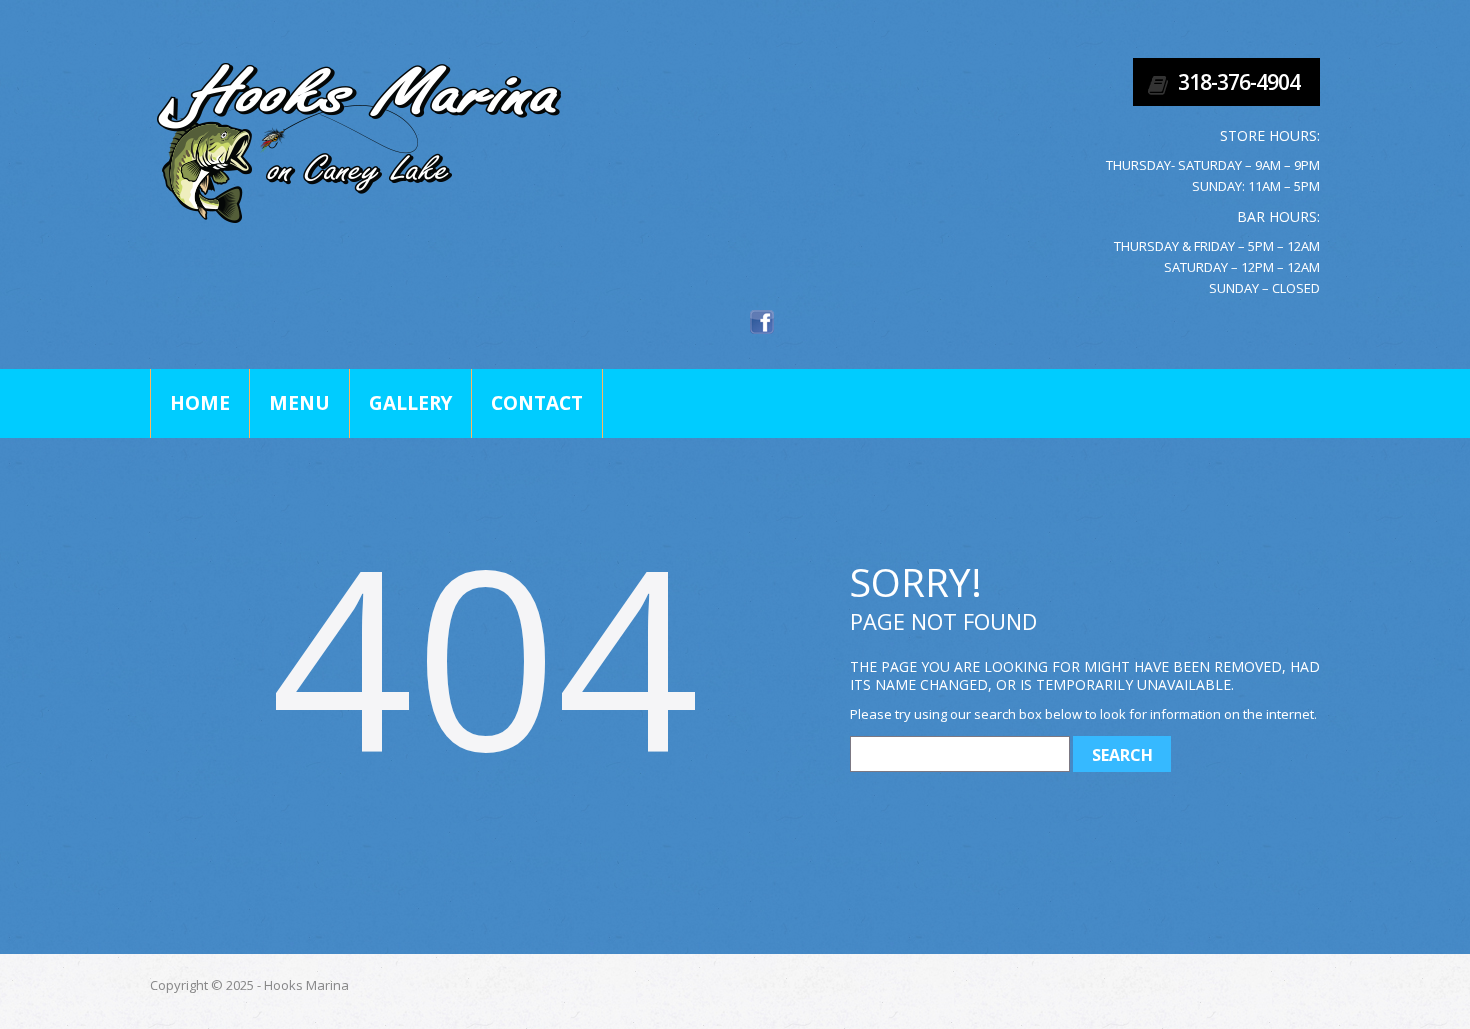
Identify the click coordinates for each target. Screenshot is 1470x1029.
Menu (299, 403)
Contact (537, 403)
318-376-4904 (1239, 82)
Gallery (410, 403)
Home (200, 403)
